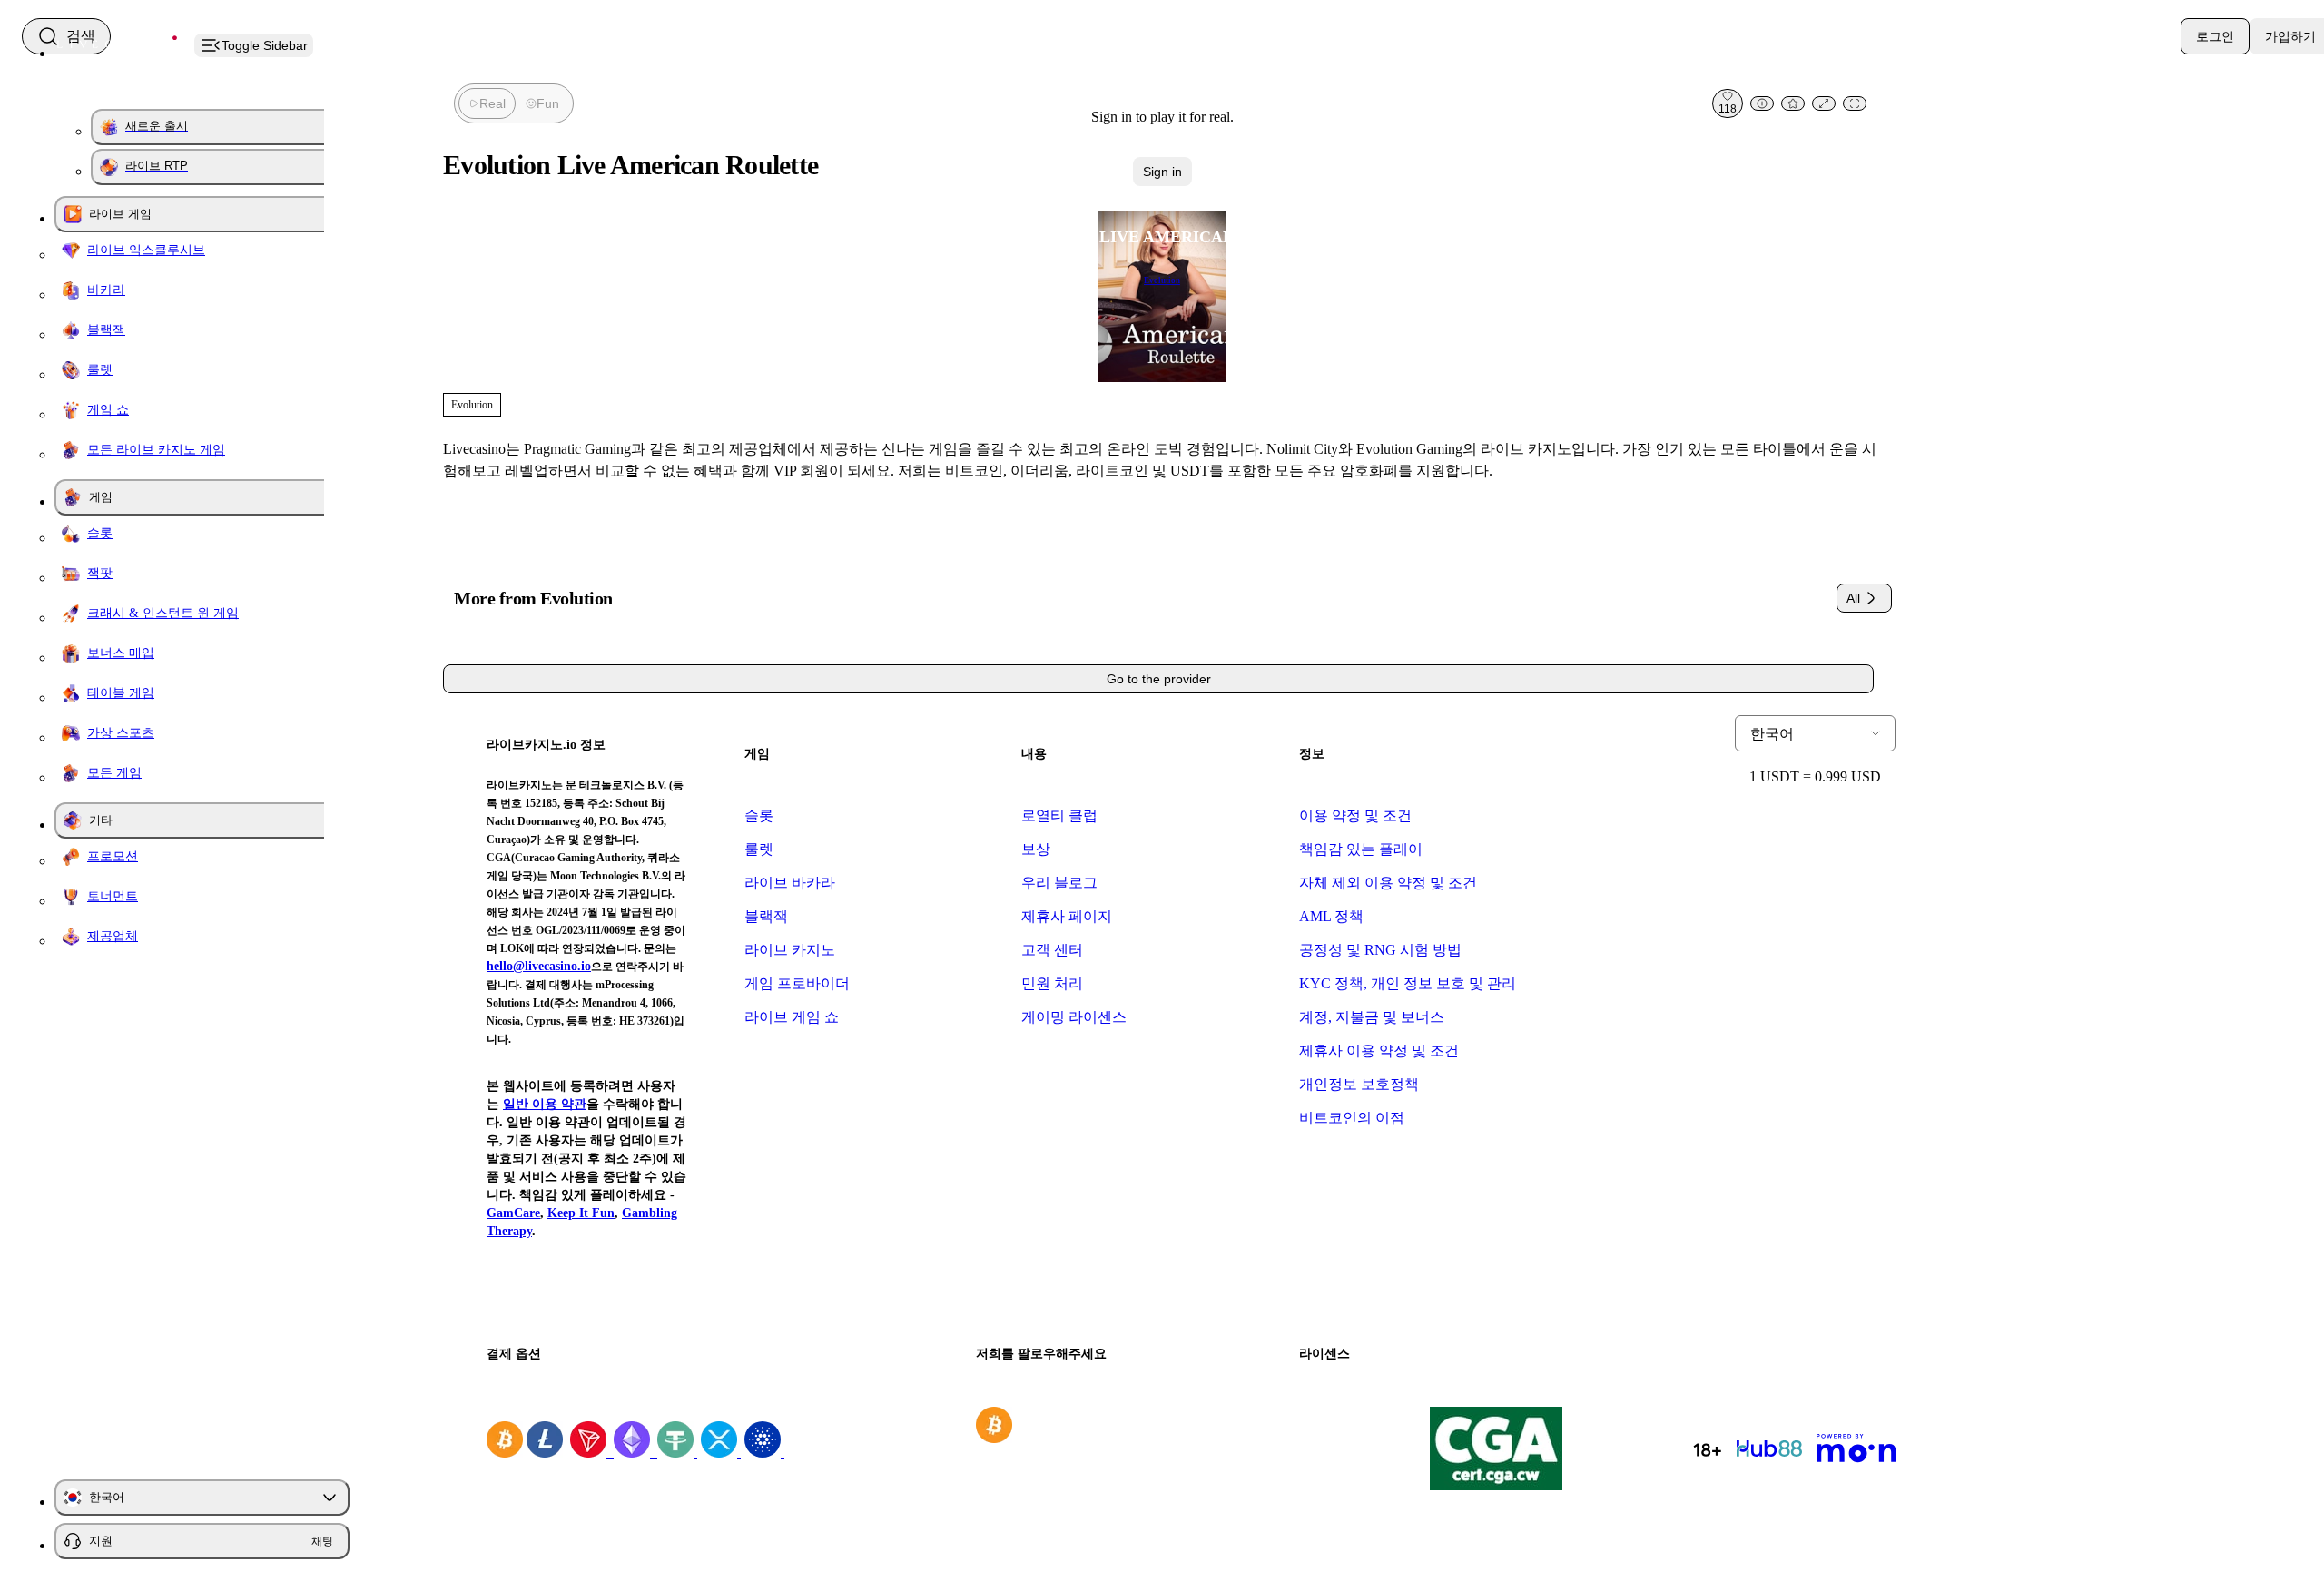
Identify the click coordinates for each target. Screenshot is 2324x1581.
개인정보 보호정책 (1359, 1084)
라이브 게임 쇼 (792, 1017)
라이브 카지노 (790, 950)
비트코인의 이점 (1352, 1118)
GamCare (513, 1213)
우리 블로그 (1059, 883)
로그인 (2215, 36)
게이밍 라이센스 (1074, 1017)
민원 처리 (1052, 983)
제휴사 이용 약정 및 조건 (1379, 1051)
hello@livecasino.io (539, 966)
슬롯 (759, 815)
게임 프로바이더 (797, 983)
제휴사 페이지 (1067, 916)
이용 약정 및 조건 (1355, 815)
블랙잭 (766, 916)
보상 (1036, 849)
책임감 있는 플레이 (1361, 849)
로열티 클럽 (1059, 815)
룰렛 (759, 849)
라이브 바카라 (790, 883)
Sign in (1162, 172)
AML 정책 (1331, 916)
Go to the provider (1159, 679)
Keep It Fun (581, 1213)
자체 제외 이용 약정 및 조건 (1388, 883)
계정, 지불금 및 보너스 (1372, 1017)
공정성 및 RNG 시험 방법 (1380, 950)
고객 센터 (1052, 950)
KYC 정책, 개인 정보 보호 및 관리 (1408, 983)
